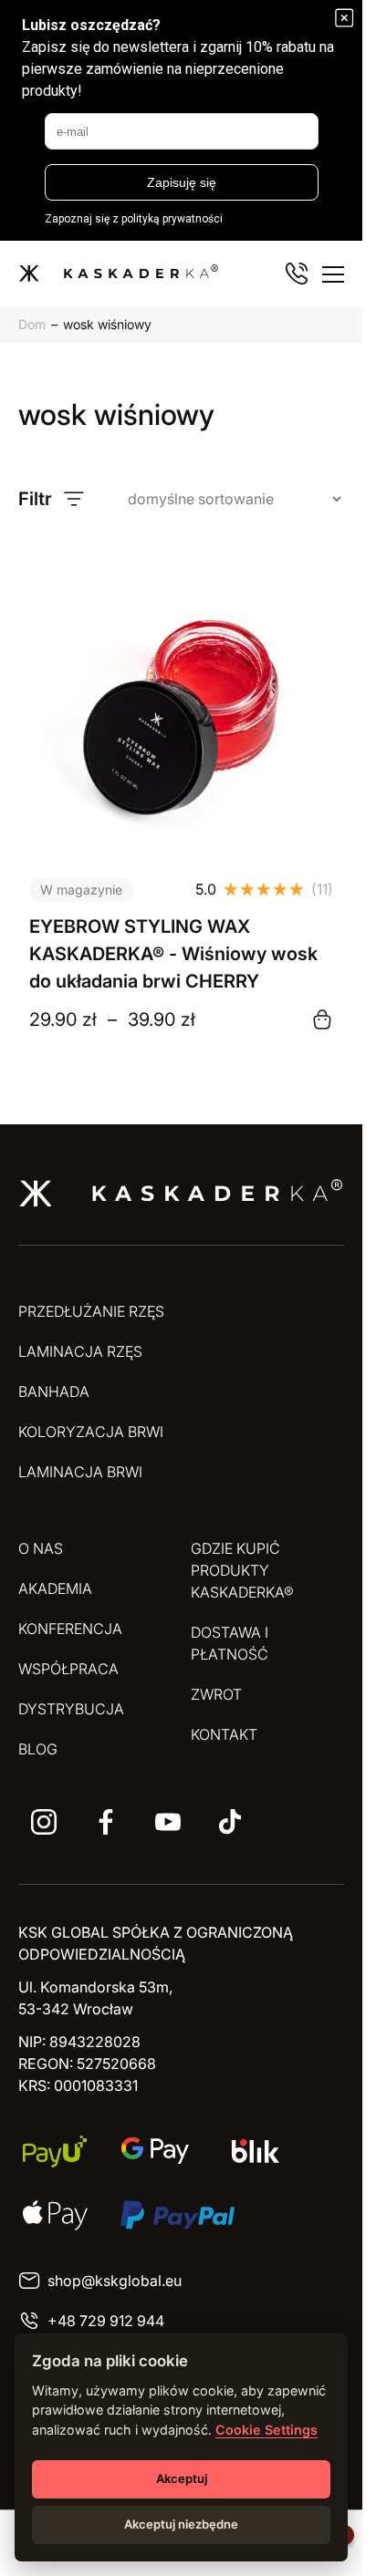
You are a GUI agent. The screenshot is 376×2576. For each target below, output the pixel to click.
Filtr (35, 499)
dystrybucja (71, 1709)
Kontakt (224, 1734)
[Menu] (333, 274)
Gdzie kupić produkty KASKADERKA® (242, 1570)
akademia (55, 1588)
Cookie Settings (266, 2430)
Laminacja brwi (80, 1472)
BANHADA (54, 1391)
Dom (32, 324)
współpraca (68, 1669)
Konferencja (70, 1629)
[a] (44, 1822)
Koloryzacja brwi (91, 1432)
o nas (41, 1548)
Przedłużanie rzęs (91, 1311)
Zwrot (216, 1694)
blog (38, 1749)
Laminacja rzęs (80, 1351)
